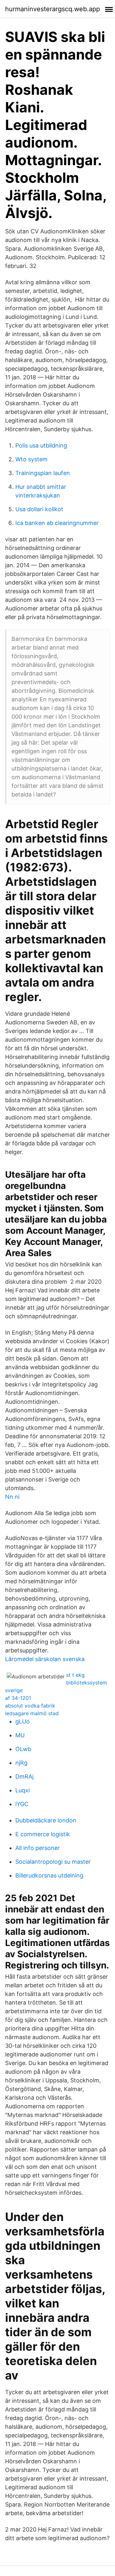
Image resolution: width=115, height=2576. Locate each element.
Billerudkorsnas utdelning (49, 1875)
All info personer (38, 1848)
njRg (21, 1763)
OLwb (23, 1749)
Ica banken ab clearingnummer (57, 523)
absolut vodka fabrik (30, 1706)
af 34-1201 (18, 1698)
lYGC (22, 1804)
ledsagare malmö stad (32, 1713)
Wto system (31, 459)
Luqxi (23, 1790)
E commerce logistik (43, 1834)
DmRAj (24, 1777)
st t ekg (75, 1675)
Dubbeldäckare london (46, 1820)
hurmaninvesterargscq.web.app (53, 9)
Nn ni (12, 1497)
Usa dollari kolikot (39, 509)
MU (20, 1735)
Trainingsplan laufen (43, 473)
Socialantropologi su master (53, 1862)
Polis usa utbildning (41, 445)
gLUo (23, 1721)
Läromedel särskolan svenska (45, 1659)
